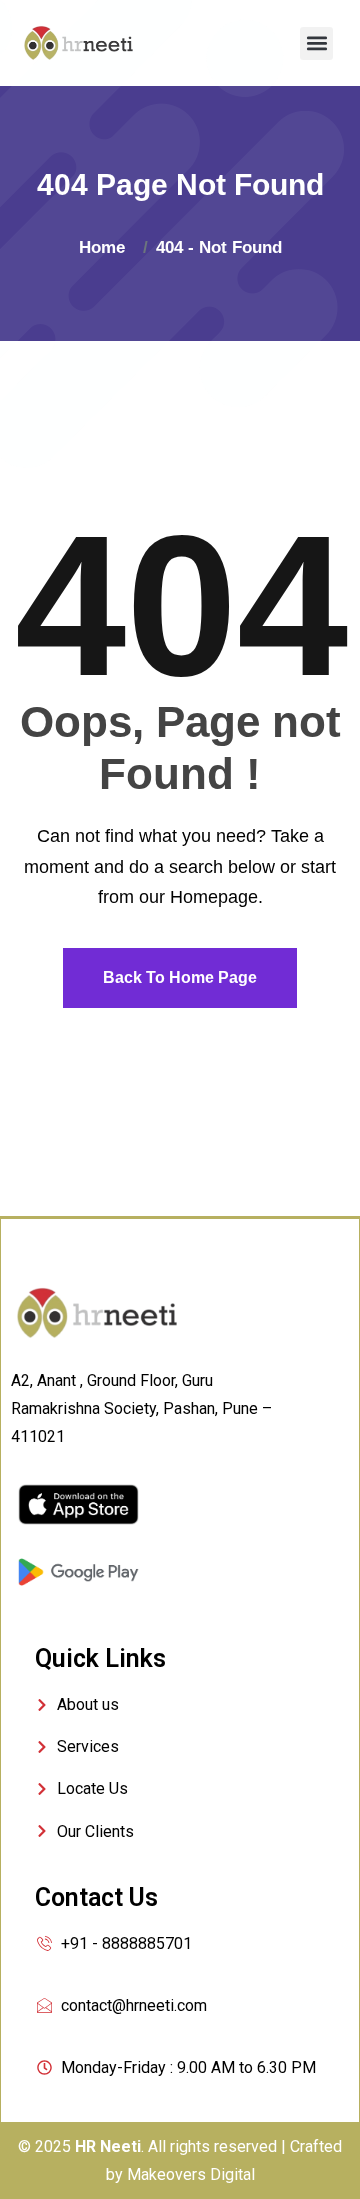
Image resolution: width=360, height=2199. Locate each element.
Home (107, 247)
